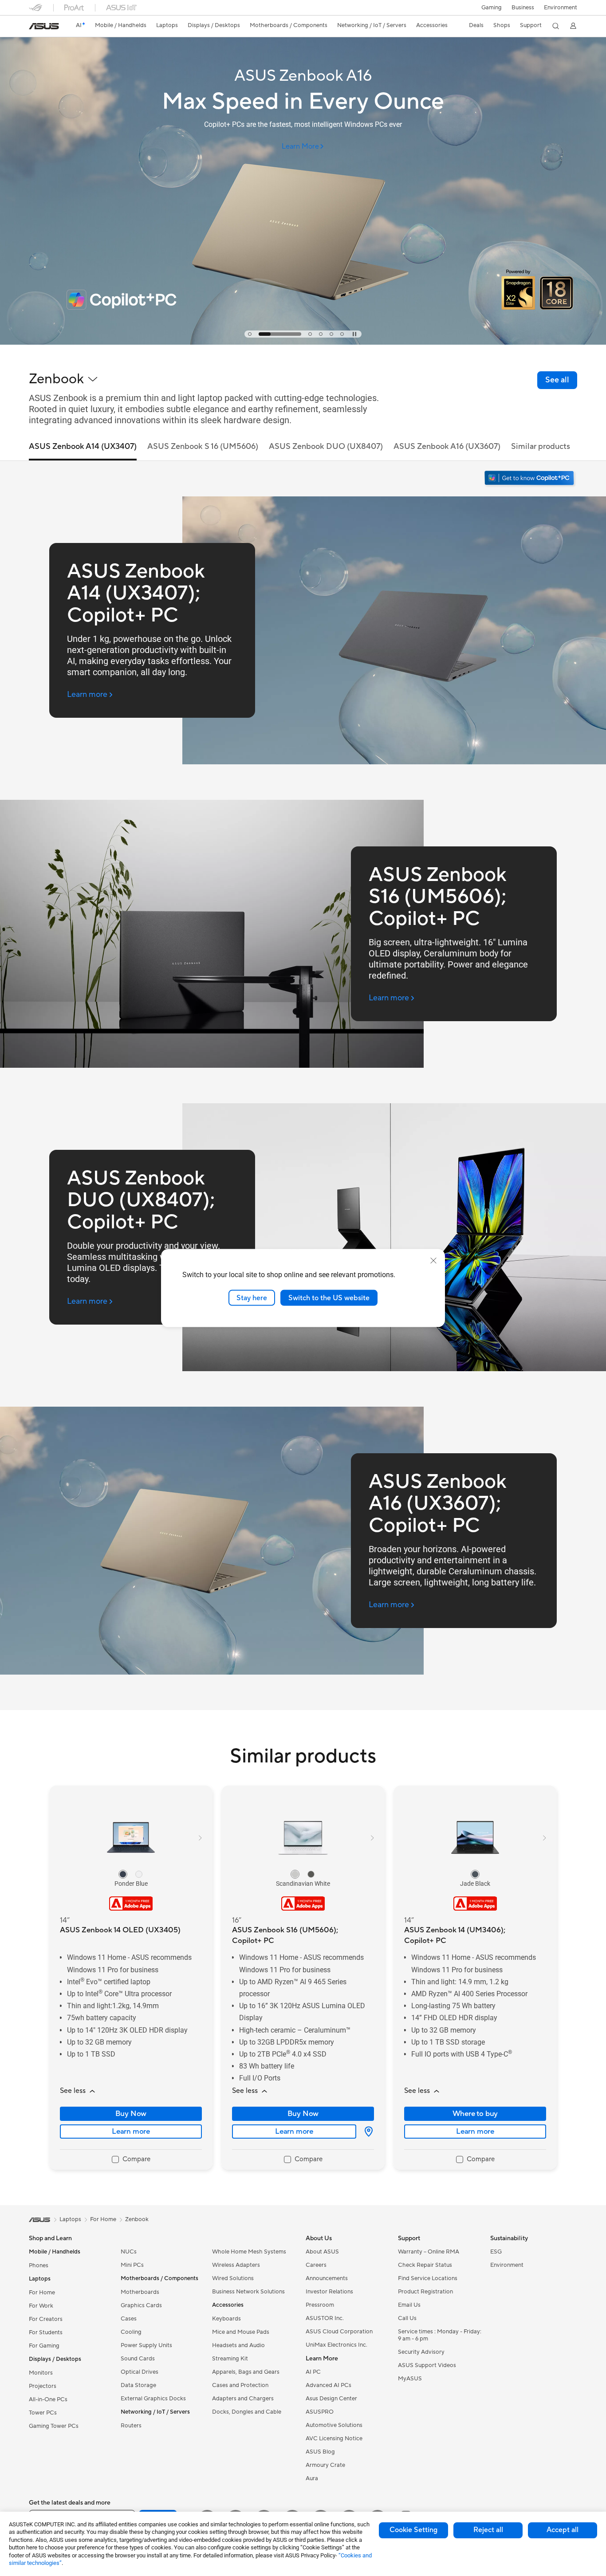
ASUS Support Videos (427, 2365)
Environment (561, 8)
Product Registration (425, 2292)
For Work (41, 2306)
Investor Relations (329, 2292)
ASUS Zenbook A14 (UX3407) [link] (83, 446)
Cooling (131, 2332)
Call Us (407, 2318)
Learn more (131, 2132)
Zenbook (137, 2219)
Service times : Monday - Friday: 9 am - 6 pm (440, 2335)
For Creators (46, 2319)
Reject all (488, 2530)
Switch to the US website (329, 1298)
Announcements (327, 2278)
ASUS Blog (320, 2452)
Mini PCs (132, 2265)
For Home (42, 2293)
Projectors (43, 2386)
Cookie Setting (413, 2530)
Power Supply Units (146, 2345)
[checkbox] (131, 2160)
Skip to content (34, 27)
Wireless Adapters (236, 2265)
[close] (433, 1260)
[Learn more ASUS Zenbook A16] (303, 342)
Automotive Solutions (334, 2425)
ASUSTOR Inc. (325, 2318)
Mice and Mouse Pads (241, 2332)
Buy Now (131, 2114)
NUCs (129, 2252)
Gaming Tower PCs (54, 2426)
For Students (46, 2332)
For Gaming (44, 2346)
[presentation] (369, 2132)
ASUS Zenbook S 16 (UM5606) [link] (203, 446)
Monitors (41, 2373)
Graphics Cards (141, 2305)
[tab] (250, 334)
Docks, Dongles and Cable (247, 2412)
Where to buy (475, 2114)
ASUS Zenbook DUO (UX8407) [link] (326, 446)
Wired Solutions (233, 2278)
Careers (316, 2265)
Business (523, 8)
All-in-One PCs (48, 2399)
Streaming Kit (230, 2359)
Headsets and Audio (238, 2345)
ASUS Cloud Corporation (339, 2332)
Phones (39, 2265)
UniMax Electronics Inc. (336, 2345)
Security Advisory (421, 2352)
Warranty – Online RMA (429, 2252)
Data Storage (138, 2385)
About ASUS (322, 2252)
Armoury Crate (325, 2465)
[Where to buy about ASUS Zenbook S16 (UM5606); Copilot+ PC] (365, 2132)
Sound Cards (138, 2359)
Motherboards (140, 2292)
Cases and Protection (240, 2385)
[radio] (123, 1874)
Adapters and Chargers (243, 2399)
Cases (129, 2319)
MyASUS (410, 2379)
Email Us (409, 2305)
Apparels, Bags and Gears (246, 2372)
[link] (44, 26)
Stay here (252, 1298)
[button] (492, 8)
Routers (131, 2426)
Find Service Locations (428, 2278)
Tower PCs (43, 2413)
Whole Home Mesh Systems (249, 2252)
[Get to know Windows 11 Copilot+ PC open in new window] (530, 479)
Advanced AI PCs (329, 2385)
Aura (312, 2478)
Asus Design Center (331, 2399)
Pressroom (320, 2305)
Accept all (563, 2530)
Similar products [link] (541, 446)
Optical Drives (140, 2372)
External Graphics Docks (153, 2399)
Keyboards (226, 2319)
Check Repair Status (425, 2265)
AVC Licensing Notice (334, 2438)
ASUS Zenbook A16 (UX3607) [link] (447, 446)
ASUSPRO (320, 2412)
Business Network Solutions (248, 2292)
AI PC (313, 2372)
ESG (496, 2252)
